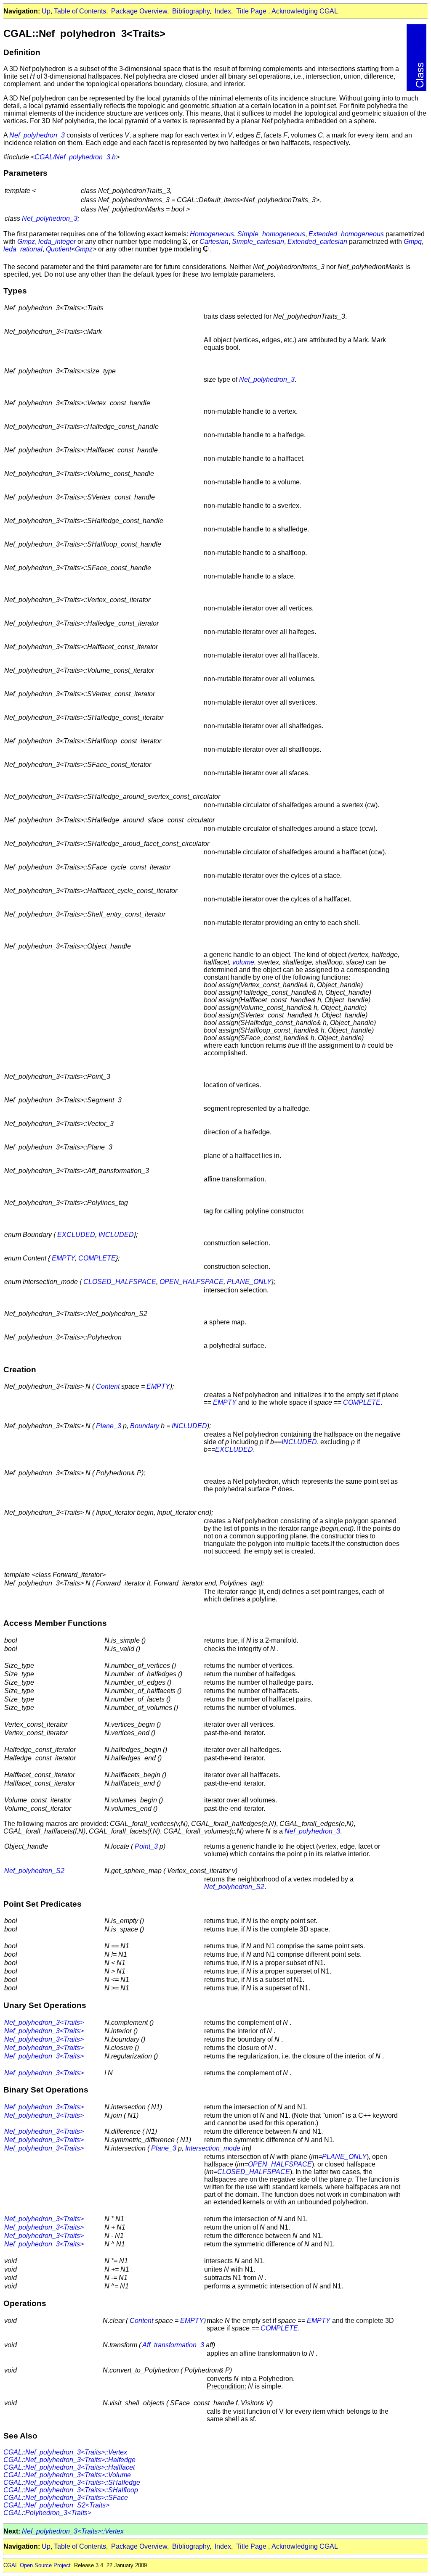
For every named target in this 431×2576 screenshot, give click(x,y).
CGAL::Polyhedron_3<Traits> (47, 2513)
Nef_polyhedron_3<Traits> (44, 2022)
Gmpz (26, 242)
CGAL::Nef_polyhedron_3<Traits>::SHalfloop (71, 2490)
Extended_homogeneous (346, 234)
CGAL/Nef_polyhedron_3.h (75, 157)
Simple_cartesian (258, 242)
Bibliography (191, 11)
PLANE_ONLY (249, 1282)
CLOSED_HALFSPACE (120, 1282)
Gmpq (413, 242)
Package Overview (139, 11)
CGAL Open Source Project (37, 2565)
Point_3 (146, 1846)
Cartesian (214, 242)
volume (243, 962)
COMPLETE (97, 1258)
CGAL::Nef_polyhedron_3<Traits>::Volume (67, 2475)
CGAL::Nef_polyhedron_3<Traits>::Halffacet (69, 2467)
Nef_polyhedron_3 (37, 135)
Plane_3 (109, 1426)
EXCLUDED (76, 1235)
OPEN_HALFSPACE (192, 1282)
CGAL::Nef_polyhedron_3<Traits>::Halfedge (69, 2460)
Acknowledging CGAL (305, 11)
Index (223, 11)
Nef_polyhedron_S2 (34, 1871)
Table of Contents (80, 11)
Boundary (145, 1426)
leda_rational (23, 249)
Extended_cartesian (317, 242)
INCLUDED (116, 1235)
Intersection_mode (213, 2148)
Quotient (59, 249)
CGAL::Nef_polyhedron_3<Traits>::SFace (66, 2498)
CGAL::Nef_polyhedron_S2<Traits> (56, 2505)
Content (108, 1386)
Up (46, 11)
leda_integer (57, 242)
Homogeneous (212, 234)
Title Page (251, 11)
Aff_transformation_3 (173, 2345)
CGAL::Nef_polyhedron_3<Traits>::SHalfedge (72, 2482)
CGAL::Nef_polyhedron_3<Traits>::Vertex (65, 2452)
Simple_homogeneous (271, 234)
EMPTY (63, 1258)
